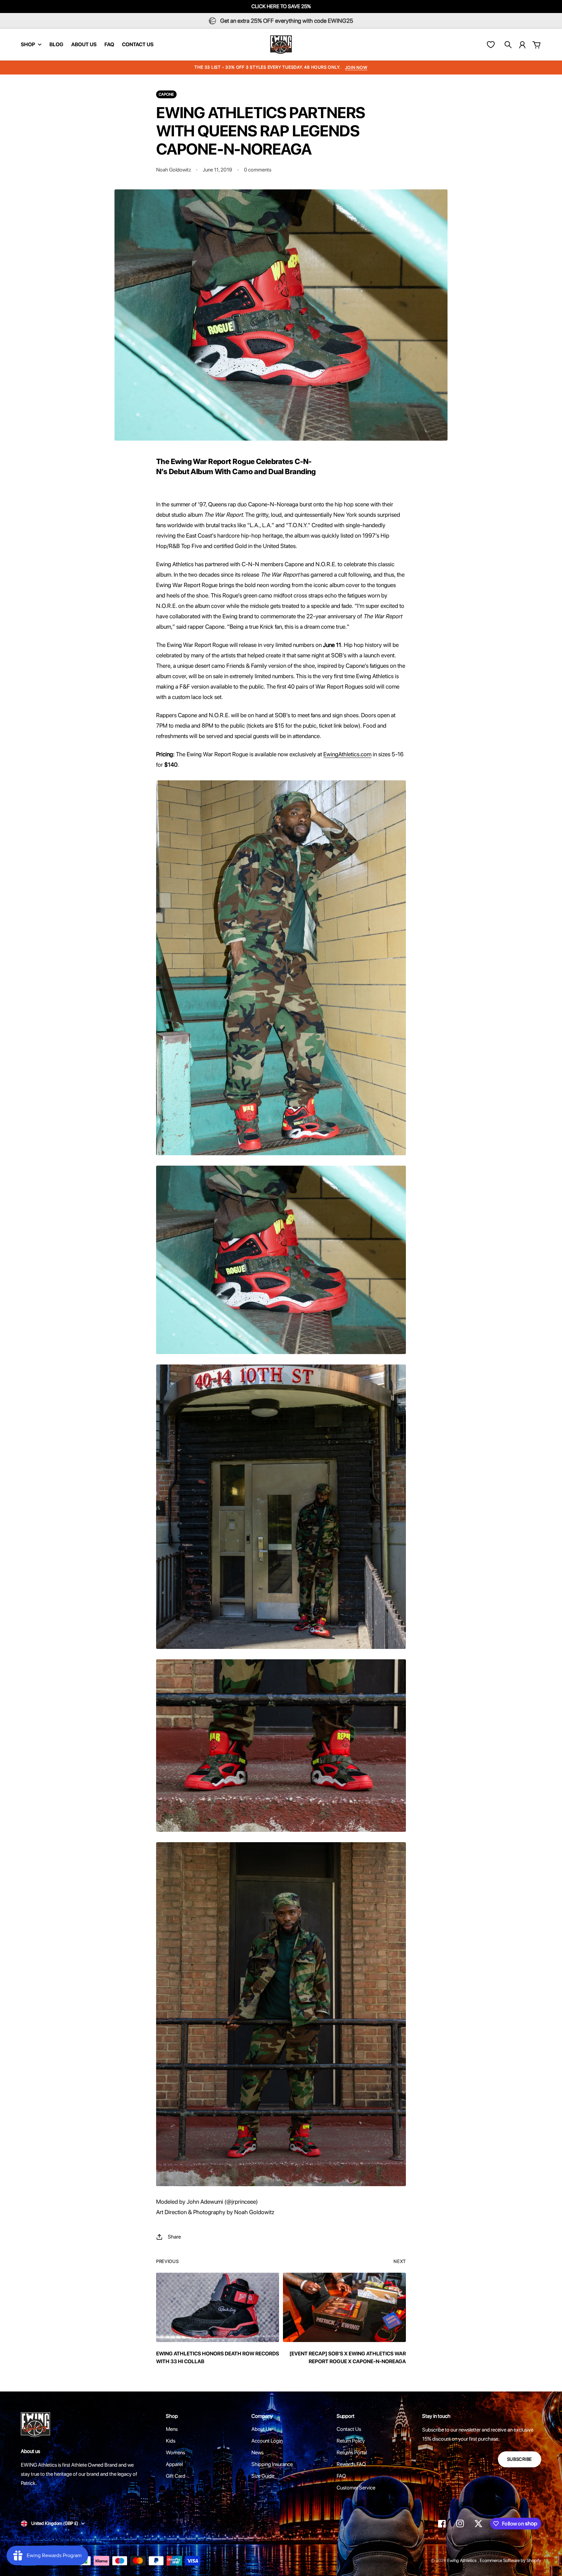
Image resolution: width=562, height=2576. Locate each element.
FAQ (341, 2476)
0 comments (258, 170)
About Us (261, 2429)
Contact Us (349, 2429)
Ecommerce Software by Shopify (510, 2560)
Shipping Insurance (272, 2464)
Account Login (267, 2441)
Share (174, 2237)
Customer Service (356, 2488)
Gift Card (176, 2476)
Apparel (174, 2464)
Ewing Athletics (462, 2560)
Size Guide (263, 2476)
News (257, 2453)
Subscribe (520, 2459)
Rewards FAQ (351, 2464)
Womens (175, 2453)
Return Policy (351, 2441)
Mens (172, 2429)
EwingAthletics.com (347, 754)
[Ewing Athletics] (281, 45)
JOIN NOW (356, 68)
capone (166, 94)
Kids (171, 2441)
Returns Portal (352, 2453)
